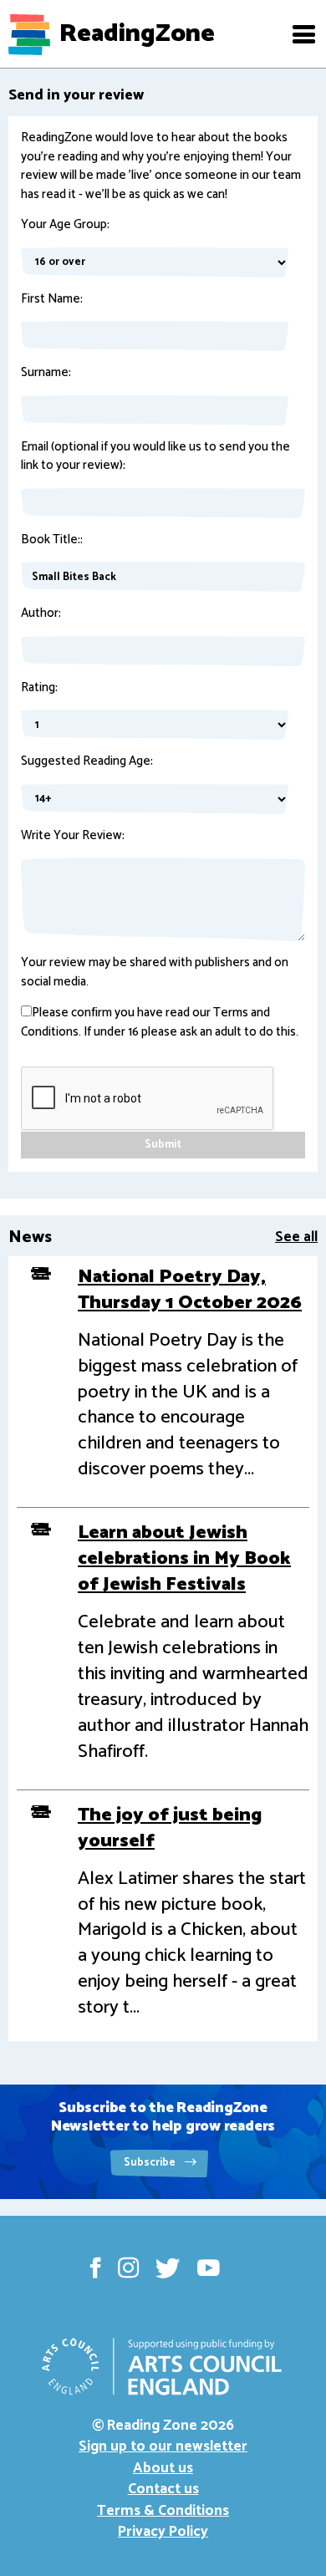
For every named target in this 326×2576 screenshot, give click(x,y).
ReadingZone (137, 34)
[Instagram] (128, 2268)
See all (296, 1237)
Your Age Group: (65, 225)
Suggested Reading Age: (87, 762)
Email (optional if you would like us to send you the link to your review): (155, 457)
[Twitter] (168, 2268)
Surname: (46, 373)
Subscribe (151, 2163)
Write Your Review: (73, 836)
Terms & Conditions (163, 2511)
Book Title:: (52, 540)
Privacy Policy (163, 2532)
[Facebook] (96, 2268)
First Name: (52, 300)
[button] (303, 34)
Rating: (39, 688)
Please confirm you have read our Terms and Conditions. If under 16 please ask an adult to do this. (160, 1023)
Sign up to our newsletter (163, 2446)
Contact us (163, 2489)
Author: (41, 614)
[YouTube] (209, 2268)
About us (163, 2468)
